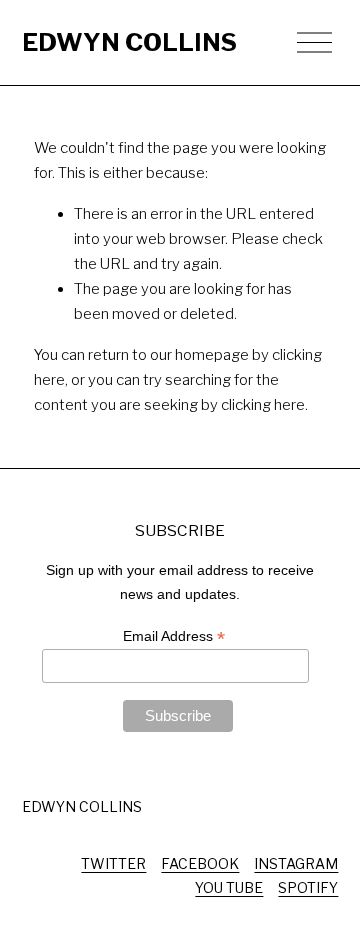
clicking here (263, 405)
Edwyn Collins (129, 42)
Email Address (174, 636)
